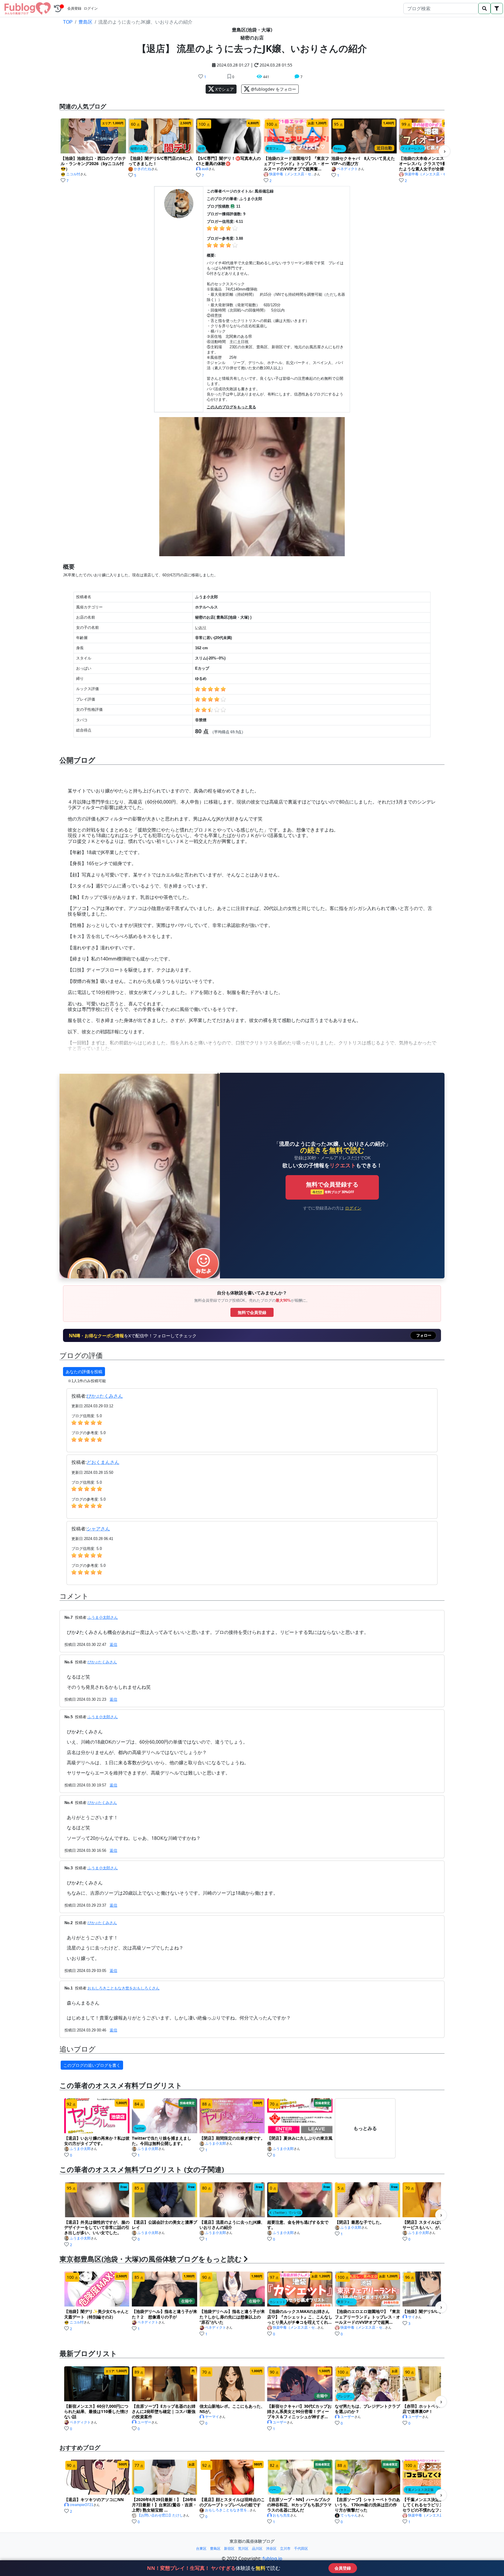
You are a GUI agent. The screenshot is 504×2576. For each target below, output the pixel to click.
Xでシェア (224, 89)
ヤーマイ (212, 2417)
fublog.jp (272, 2558)
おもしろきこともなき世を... (227, 2510)
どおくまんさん (103, 1462)
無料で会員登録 (252, 1312)
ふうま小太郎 (80, 2149)
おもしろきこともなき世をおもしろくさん (124, 1988)
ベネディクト (347, 169)
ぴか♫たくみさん (105, 1396)
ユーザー (144, 2422)
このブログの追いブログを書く (92, 2065)
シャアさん (98, 1529)
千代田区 (301, 2548)
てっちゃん (349, 2515)
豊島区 (85, 22)
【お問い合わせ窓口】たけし (160, 2515)
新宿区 (229, 2548)
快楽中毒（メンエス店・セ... (292, 174)
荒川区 (243, 2548)
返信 (113, 1645)
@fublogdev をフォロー (273, 89)
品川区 (257, 2548)
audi (205, 169)
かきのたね (143, 169)
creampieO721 (82, 2505)
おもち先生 (281, 2515)
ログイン (91, 8)
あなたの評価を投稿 (84, 1372)
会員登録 (74, 8)
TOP (68, 22)
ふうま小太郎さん (103, 1617)
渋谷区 (271, 2548)
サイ (412, 2317)
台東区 (201, 2548)
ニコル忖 (73, 174)
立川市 (285, 2548)
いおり (201, 628)
